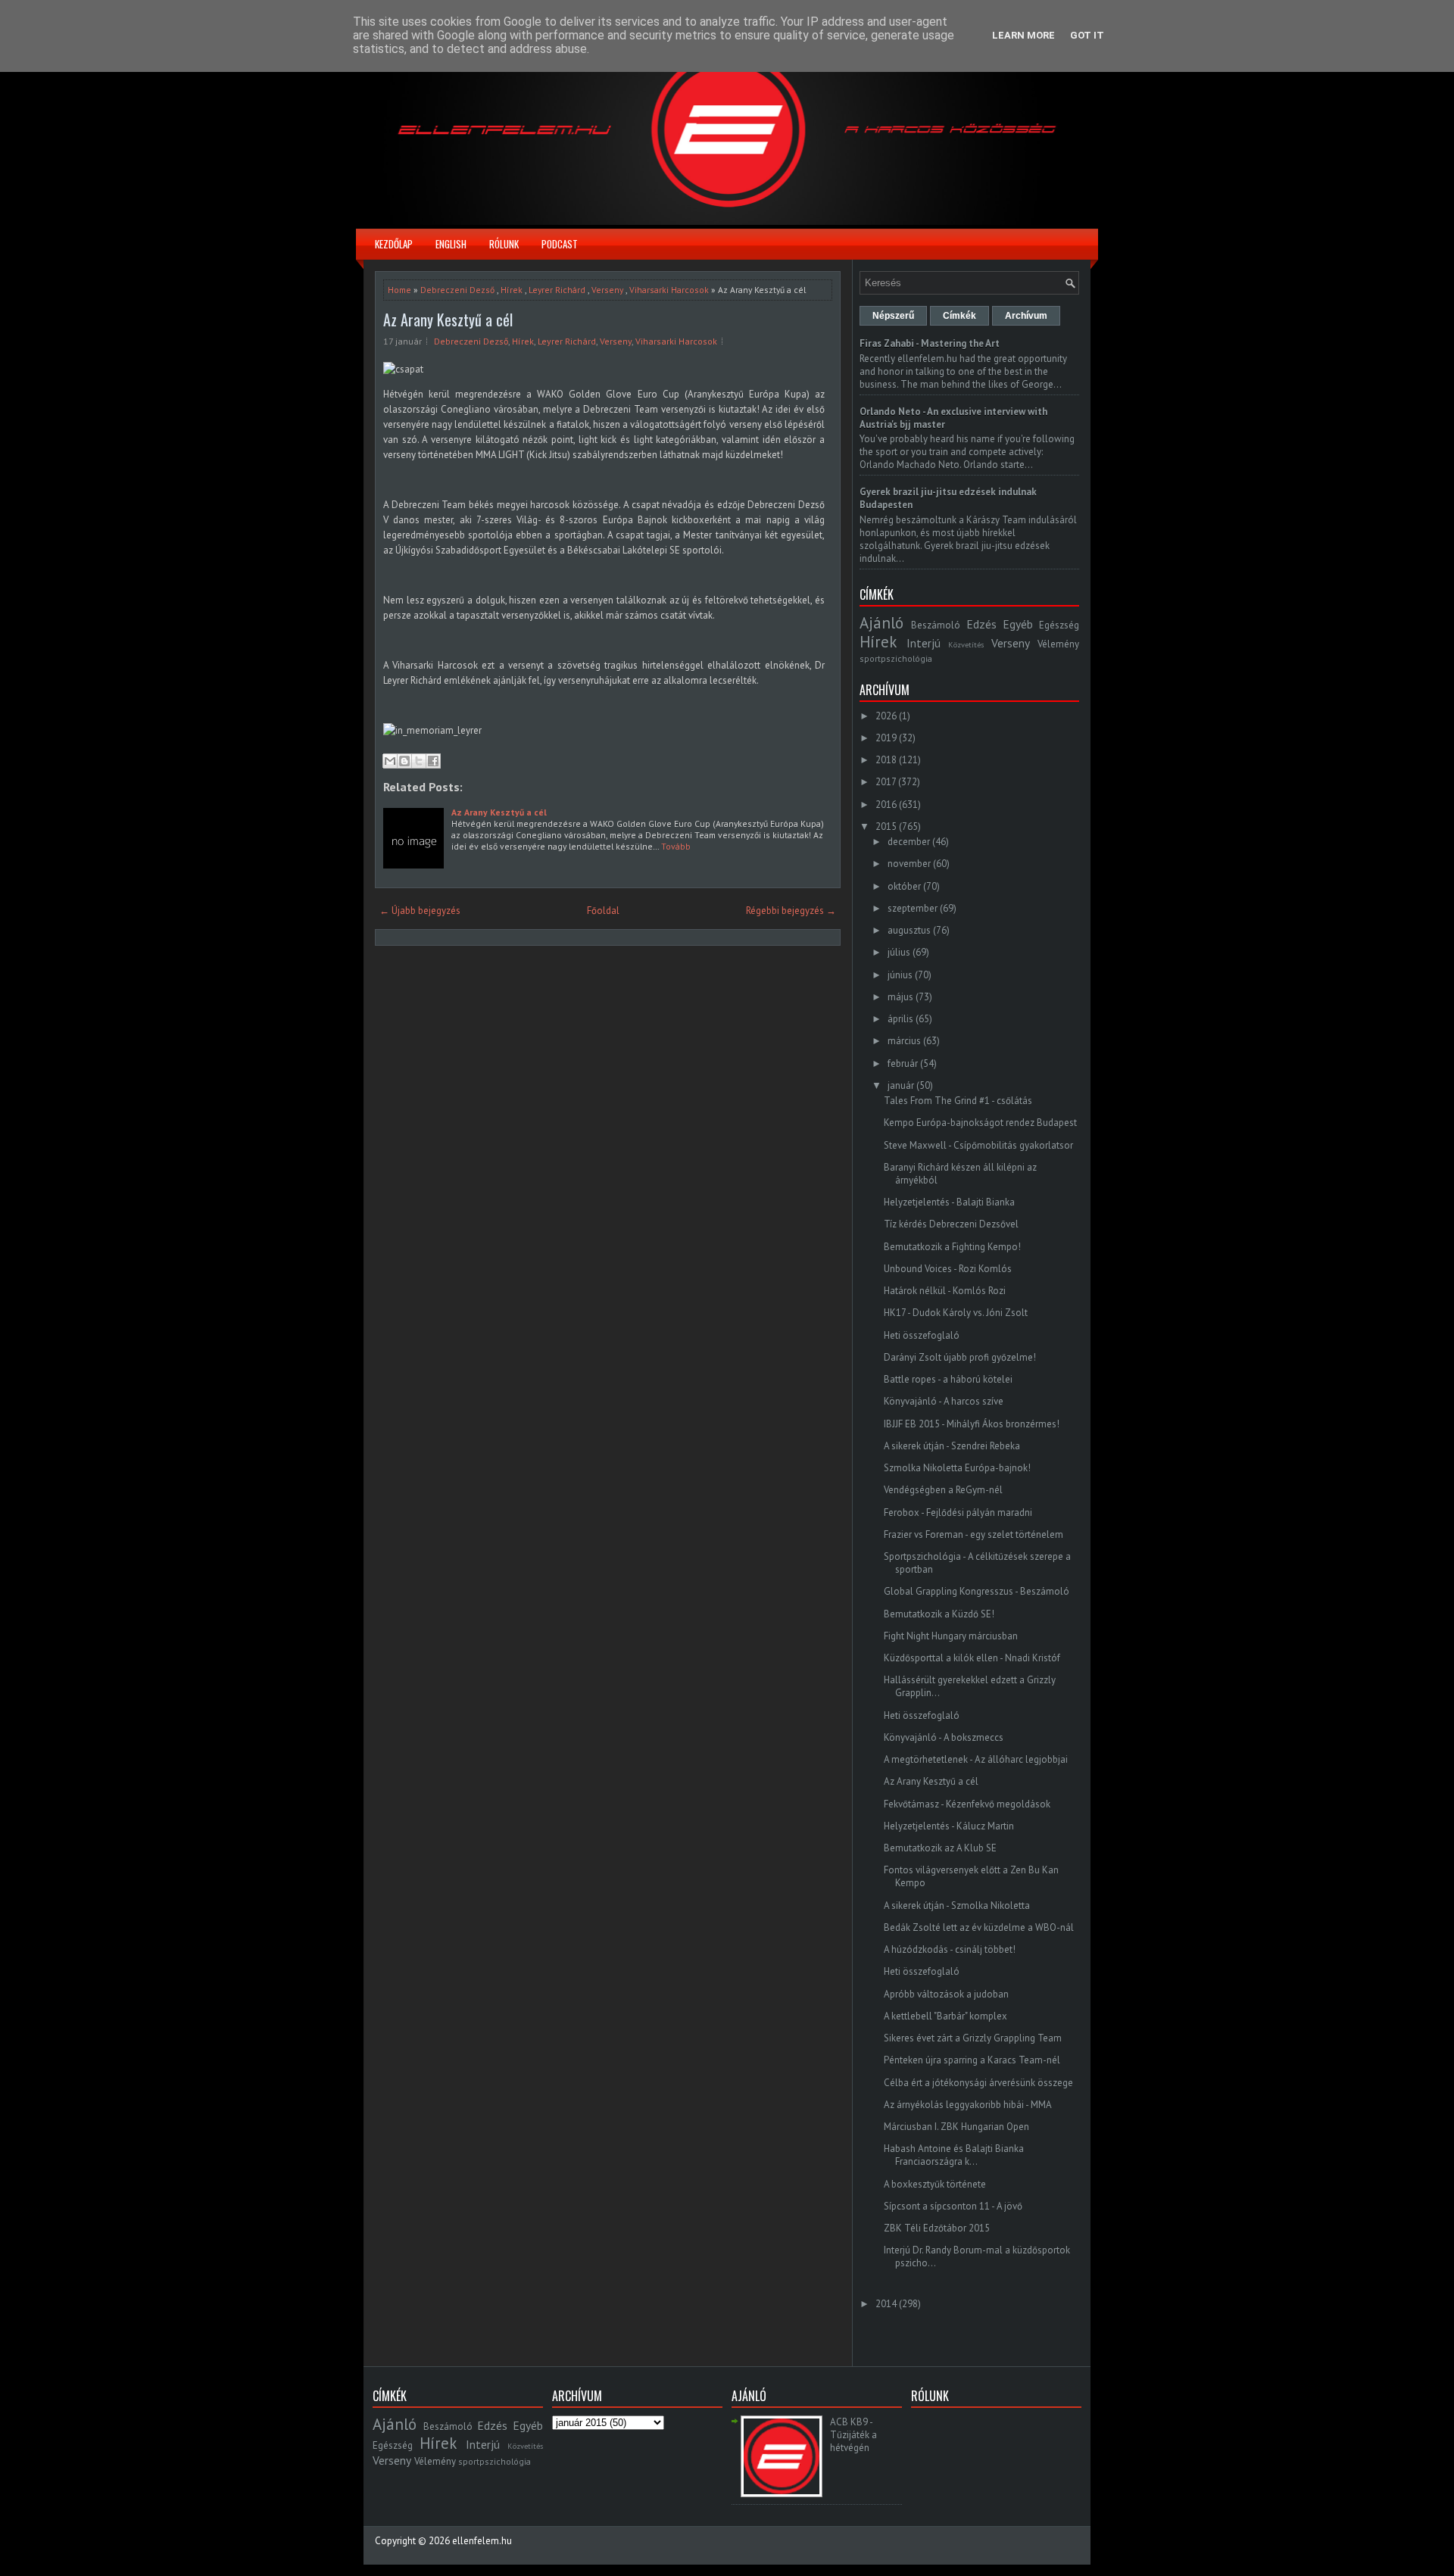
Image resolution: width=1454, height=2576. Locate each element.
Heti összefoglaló (922, 1335)
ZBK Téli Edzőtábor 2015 (937, 2228)
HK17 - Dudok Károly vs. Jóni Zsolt (956, 1313)
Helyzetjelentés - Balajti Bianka (949, 1202)
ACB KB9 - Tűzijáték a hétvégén (853, 2435)
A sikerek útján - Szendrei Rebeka (952, 1446)
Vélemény (1058, 644)
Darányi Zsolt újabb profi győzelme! (960, 1357)
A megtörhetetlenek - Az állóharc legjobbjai (976, 1759)
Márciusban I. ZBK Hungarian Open (956, 2127)
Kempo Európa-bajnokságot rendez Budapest (980, 1123)
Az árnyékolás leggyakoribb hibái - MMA (968, 2105)
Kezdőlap (394, 244)
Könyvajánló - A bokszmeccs (944, 1737)
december (909, 842)
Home (399, 290)
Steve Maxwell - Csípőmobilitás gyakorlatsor (978, 1145)
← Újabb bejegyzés (420, 911)
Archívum (1026, 316)
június (900, 975)
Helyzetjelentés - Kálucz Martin (949, 1826)
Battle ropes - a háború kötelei (948, 1379)
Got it (1087, 35)
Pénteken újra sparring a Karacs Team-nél (972, 2060)
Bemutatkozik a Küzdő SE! (939, 1614)
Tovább (676, 846)
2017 (886, 782)
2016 (886, 805)
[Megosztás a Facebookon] (433, 761)
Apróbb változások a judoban (946, 1994)
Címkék (959, 316)
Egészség (1059, 625)
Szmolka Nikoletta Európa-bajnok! (957, 1468)
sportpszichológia (896, 658)
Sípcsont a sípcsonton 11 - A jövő (953, 2206)
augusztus (909, 930)
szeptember (913, 908)
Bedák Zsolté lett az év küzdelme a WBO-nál (979, 1927)
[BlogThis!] (404, 761)
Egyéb (1018, 624)
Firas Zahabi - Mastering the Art (930, 343)
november (909, 864)
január (901, 1085)
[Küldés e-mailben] (390, 761)
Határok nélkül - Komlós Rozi (945, 1291)
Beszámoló (936, 625)
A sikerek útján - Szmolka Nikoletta (957, 1905)
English (451, 244)
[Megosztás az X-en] (419, 761)
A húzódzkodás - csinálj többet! (950, 1949)
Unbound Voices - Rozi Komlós (948, 1269)
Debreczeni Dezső (457, 290)
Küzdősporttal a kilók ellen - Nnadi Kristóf (972, 1658)
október (904, 886)
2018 (886, 760)
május (900, 997)
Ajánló (881, 623)
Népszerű (893, 316)
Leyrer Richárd (557, 290)
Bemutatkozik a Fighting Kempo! (952, 1247)
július (899, 952)
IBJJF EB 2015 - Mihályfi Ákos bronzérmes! (972, 1424)
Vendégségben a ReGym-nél (943, 1490)
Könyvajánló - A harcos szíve (944, 1401)
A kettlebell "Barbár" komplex (945, 2016)
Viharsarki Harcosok (669, 290)
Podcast (560, 244)
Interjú (924, 643)
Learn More (1023, 35)
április (900, 1019)
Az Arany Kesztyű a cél (448, 320)
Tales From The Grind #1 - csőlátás (958, 1101)
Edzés (981, 624)
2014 (886, 2304)
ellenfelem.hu (482, 2541)
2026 (886, 716)
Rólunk (504, 244)
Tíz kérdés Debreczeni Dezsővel (951, 1224)
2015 (886, 826)
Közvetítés (966, 644)
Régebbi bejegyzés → (791, 911)
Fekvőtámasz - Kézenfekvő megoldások (967, 1804)
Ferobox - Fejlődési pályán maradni (958, 1513)
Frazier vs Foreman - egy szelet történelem (973, 1534)
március (904, 1041)
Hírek (512, 290)
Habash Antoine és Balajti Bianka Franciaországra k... (954, 2155)
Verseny (607, 290)
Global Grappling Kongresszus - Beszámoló (977, 1591)
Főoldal (603, 911)
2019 (886, 738)
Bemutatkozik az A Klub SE (940, 1848)
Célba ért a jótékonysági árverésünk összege (978, 2083)
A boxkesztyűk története (935, 2184)
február (903, 1063)
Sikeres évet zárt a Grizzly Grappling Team (973, 2038)
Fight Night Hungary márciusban (951, 1636)
